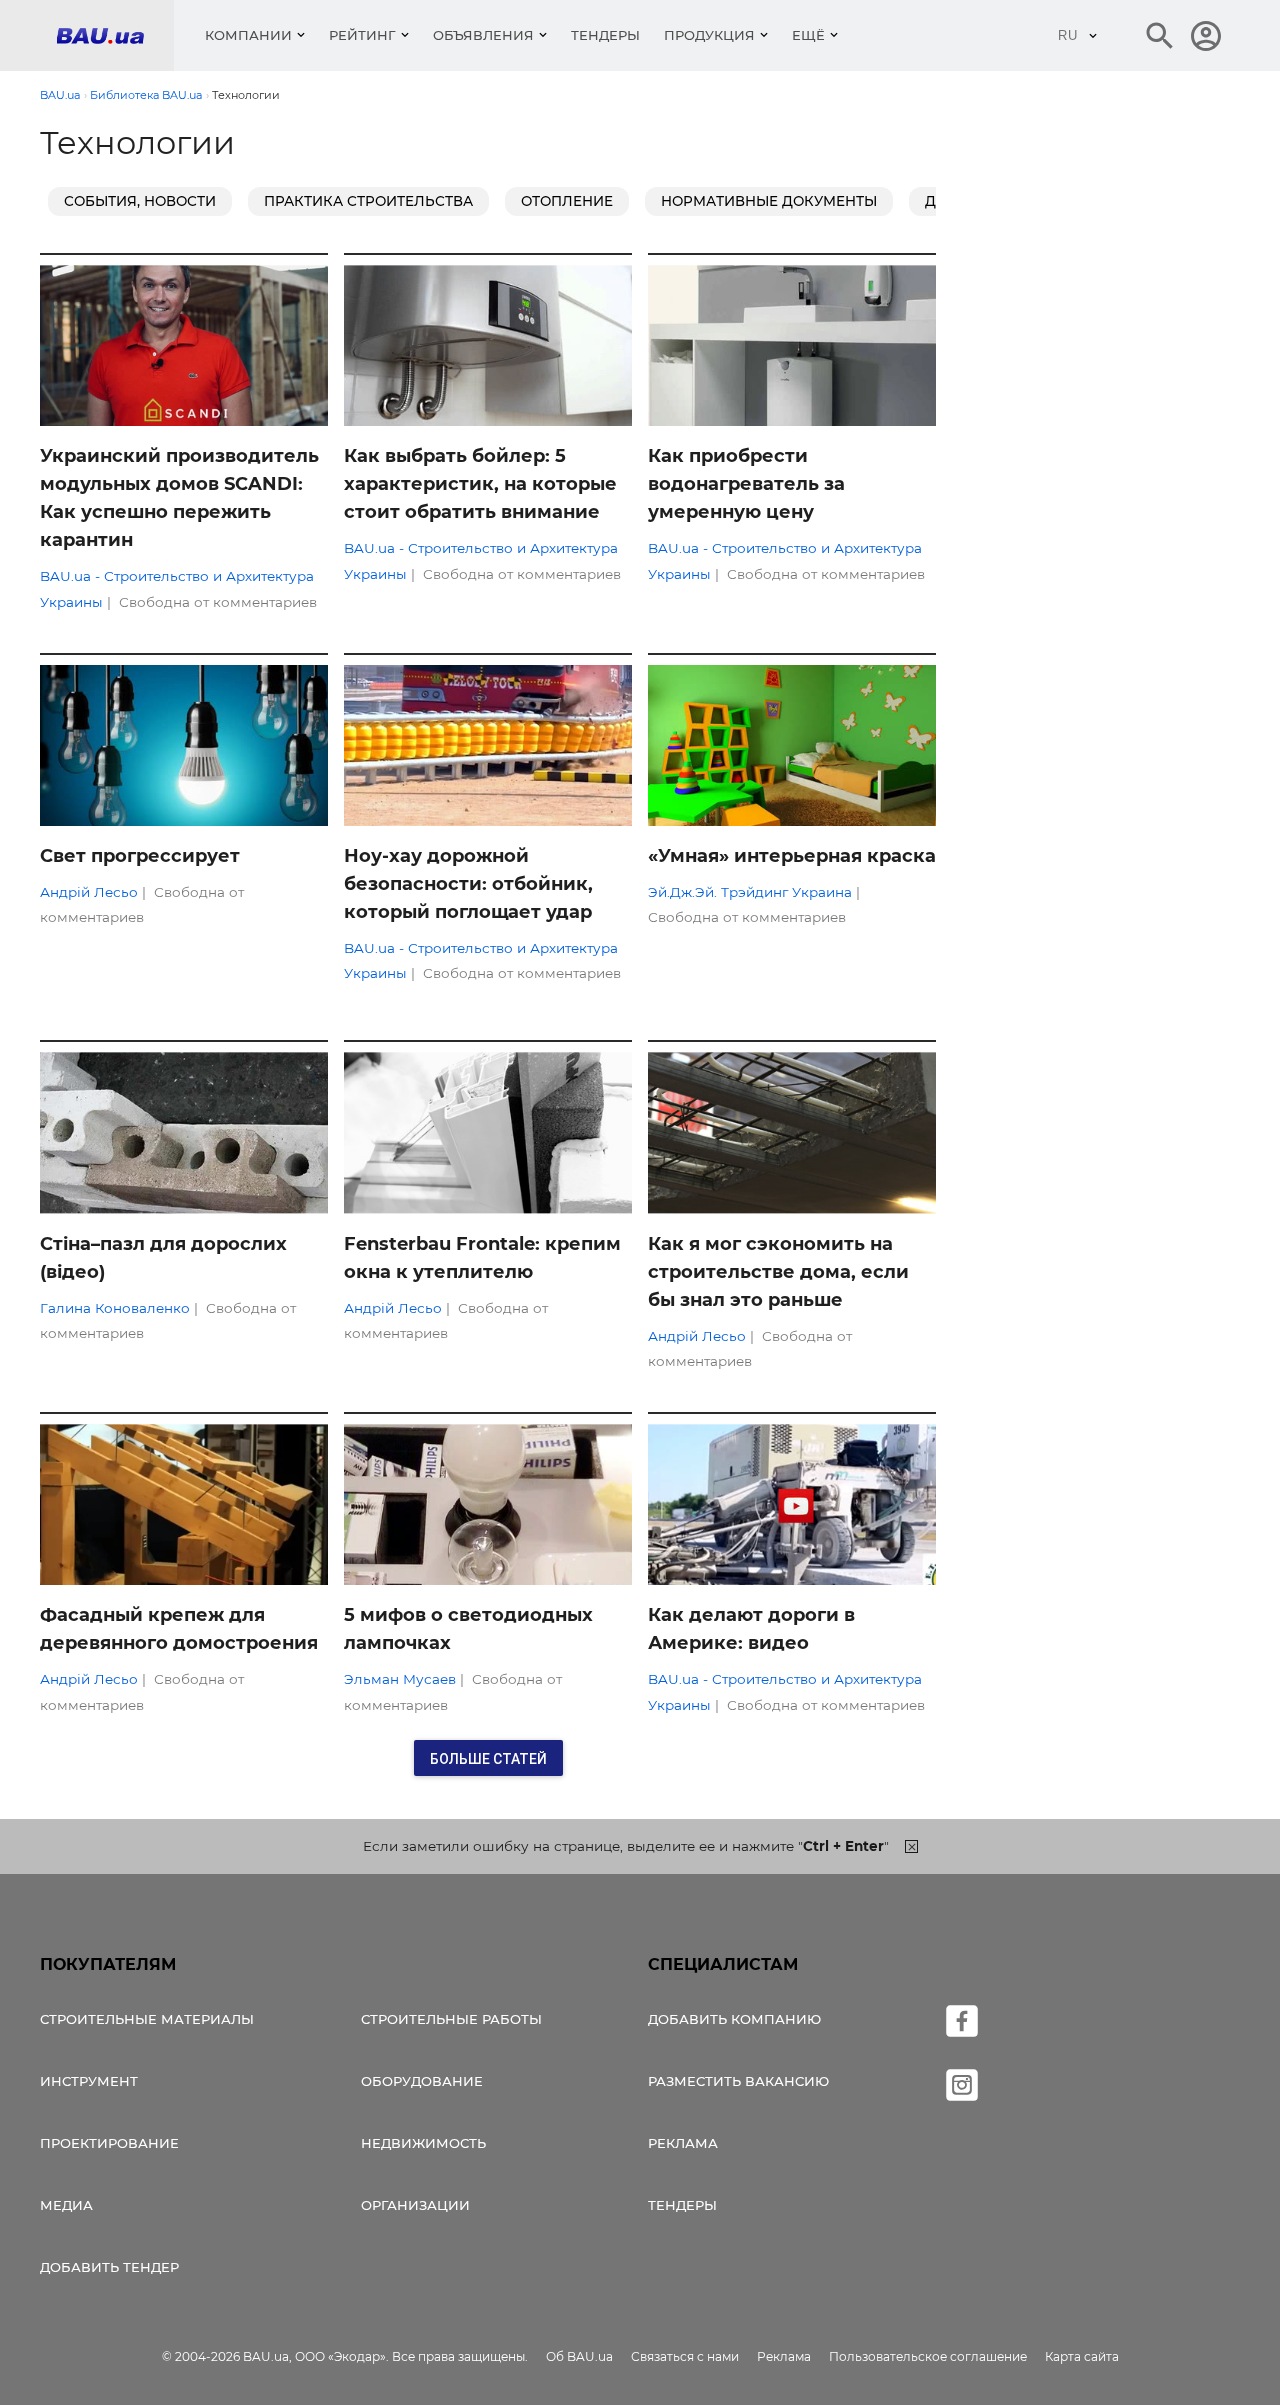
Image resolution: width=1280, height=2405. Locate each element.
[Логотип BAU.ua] (115, 35)
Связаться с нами (685, 2356)
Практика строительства (368, 201)
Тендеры (605, 35)
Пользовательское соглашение (928, 2356)
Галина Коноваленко (115, 1308)
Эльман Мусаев (400, 1679)
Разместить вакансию (738, 2081)
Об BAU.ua (579, 2356)
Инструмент (89, 2081)
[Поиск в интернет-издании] (1160, 36)
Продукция (709, 35)
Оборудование (422, 2081)
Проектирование (109, 2143)
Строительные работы (451, 2019)
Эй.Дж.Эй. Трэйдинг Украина (750, 892)
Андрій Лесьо (89, 892)
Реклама (683, 2143)
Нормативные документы (769, 201)
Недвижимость (423, 2143)
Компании (248, 35)
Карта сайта (1082, 2356)
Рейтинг (362, 35)
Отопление (567, 201)
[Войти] (1206, 36)
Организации (415, 2205)
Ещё (808, 35)
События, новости (140, 201)
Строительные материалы (147, 2019)
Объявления (483, 35)
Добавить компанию (734, 2019)
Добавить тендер (109, 2267)
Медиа (66, 2205)
